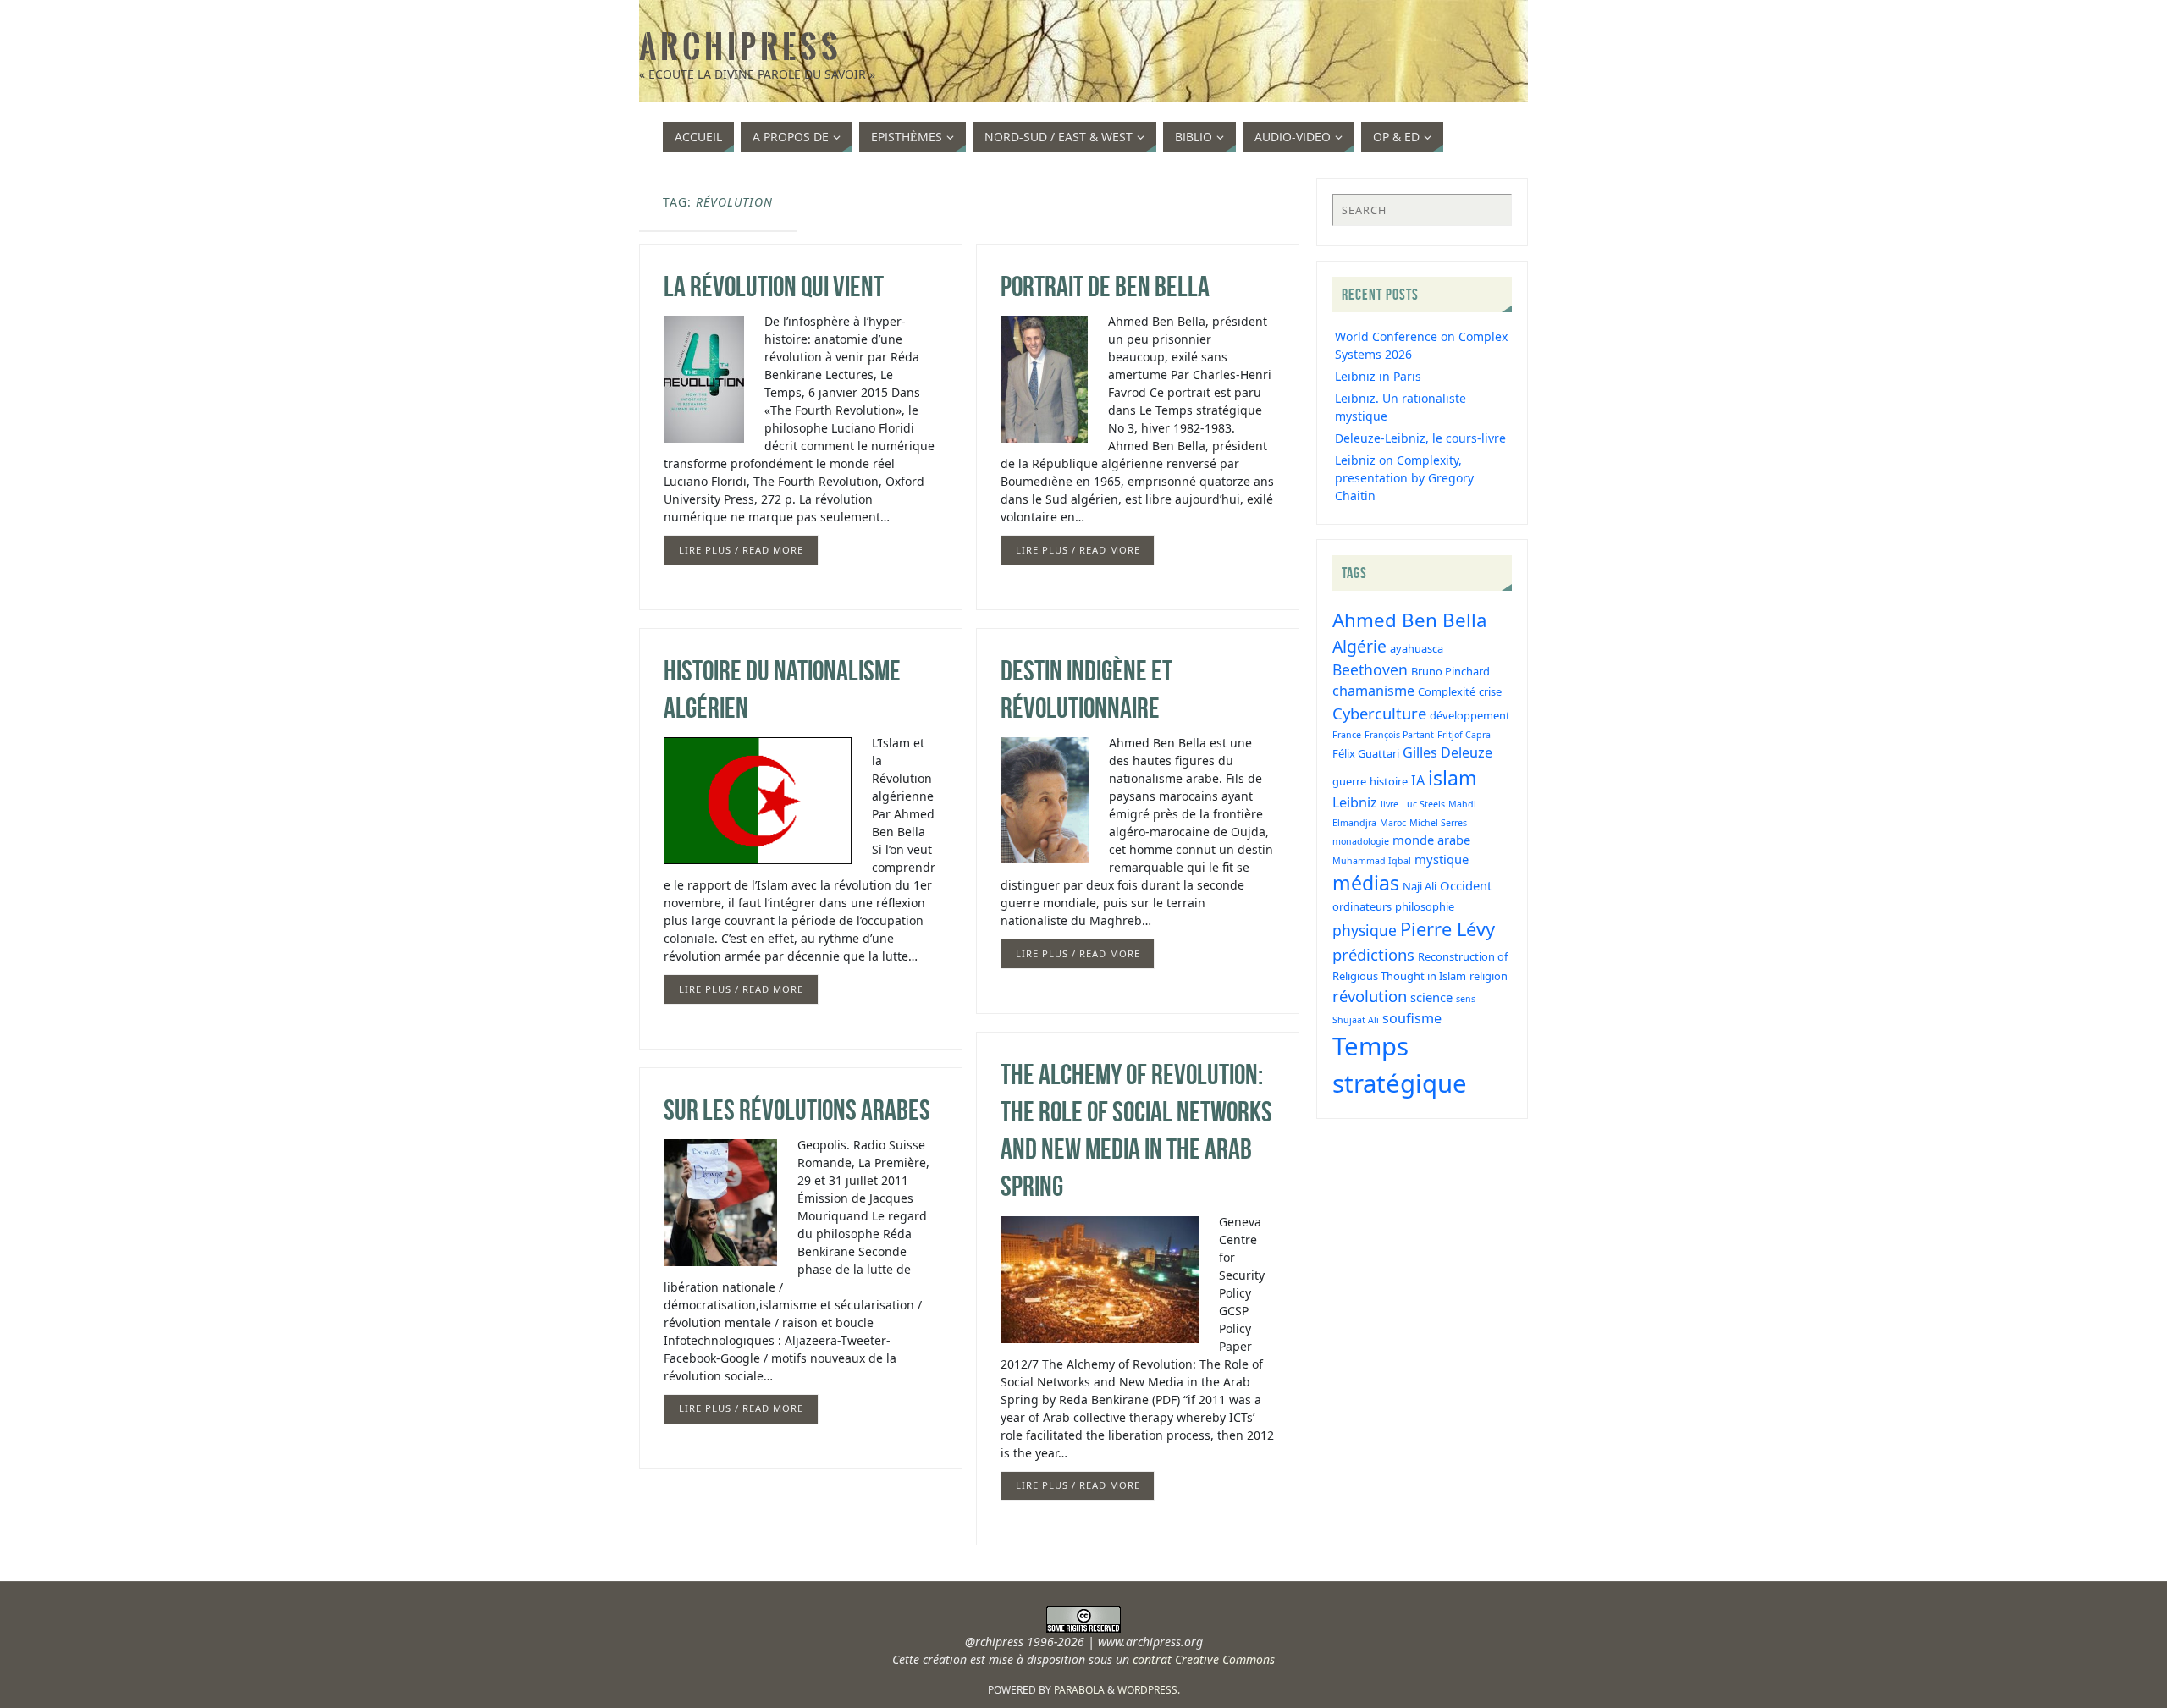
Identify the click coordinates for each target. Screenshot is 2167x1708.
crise (1490, 691)
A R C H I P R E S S (739, 47)
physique (1365, 930)
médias (1366, 883)
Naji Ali (1420, 886)
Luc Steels (1423, 804)
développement (1470, 715)
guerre (1349, 781)
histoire (1389, 781)
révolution (1370, 996)
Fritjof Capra (1464, 735)
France (1347, 735)
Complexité (1447, 691)
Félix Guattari (1366, 753)
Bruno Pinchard (1450, 671)
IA (1418, 780)
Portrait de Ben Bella (1105, 287)
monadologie (1361, 841)
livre (1390, 804)
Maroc (1393, 823)
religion (1489, 976)
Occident (1466, 885)
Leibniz (1355, 802)
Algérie (1359, 646)
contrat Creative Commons (1204, 1659)
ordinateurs (1362, 906)
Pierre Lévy (1447, 929)
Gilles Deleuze (1447, 752)
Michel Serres (1438, 823)
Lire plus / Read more (741, 550)
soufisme (1412, 1018)
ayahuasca (1417, 648)
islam (1453, 778)
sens (1466, 999)
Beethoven (1370, 669)
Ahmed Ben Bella (1410, 620)
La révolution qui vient (774, 287)
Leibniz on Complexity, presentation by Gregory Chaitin (1404, 478)
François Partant (1399, 735)
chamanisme (1373, 691)
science (1431, 997)
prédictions (1373, 954)
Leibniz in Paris (1378, 376)
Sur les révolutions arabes (797, 1110)
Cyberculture (1379, 713)
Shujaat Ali (1356, 1020)
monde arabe (1431, 840)
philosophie (1425, 906)
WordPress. (1149, 1690)
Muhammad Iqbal (1372, 861)
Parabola (1079, 1690)
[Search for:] (1422, 210)
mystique (1442, 859)
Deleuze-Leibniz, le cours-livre (1420, 438)
